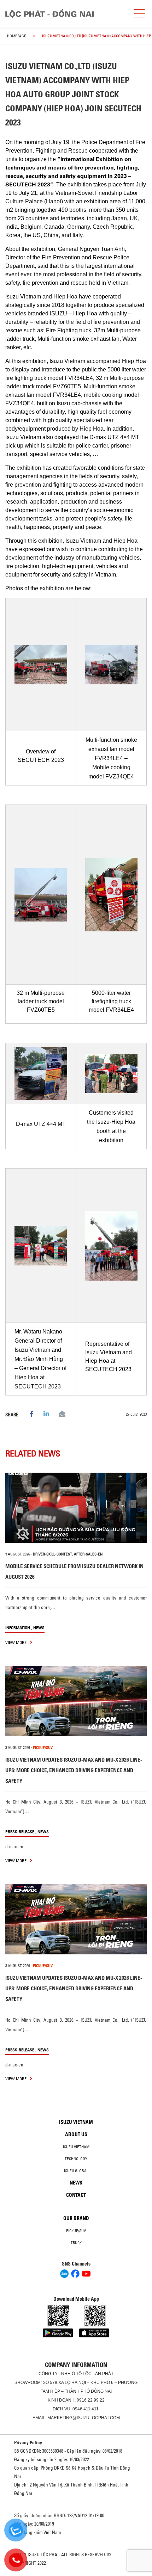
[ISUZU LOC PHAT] (64, 14)
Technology (76, 2159)
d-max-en (14, 1847)
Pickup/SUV (76, 2231)
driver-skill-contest (52, 1554)
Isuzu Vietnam (76, 2122)
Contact (76, 2195)
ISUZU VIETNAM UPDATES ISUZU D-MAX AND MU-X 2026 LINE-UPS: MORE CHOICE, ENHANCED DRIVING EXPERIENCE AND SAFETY (74, 1770)
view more (16, 1642)
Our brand (76, 2218)
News (39, 1628)
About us (76, 2134)
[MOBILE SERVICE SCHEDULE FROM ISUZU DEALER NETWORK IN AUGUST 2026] (76, 1508)
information (18, 1628)
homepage (17, 36)
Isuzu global (76, 2171)
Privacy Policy (28, 2442)
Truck (76, 2243)
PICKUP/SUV (43, 1748)
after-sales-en (88, 1554)
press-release (20, 1832)
